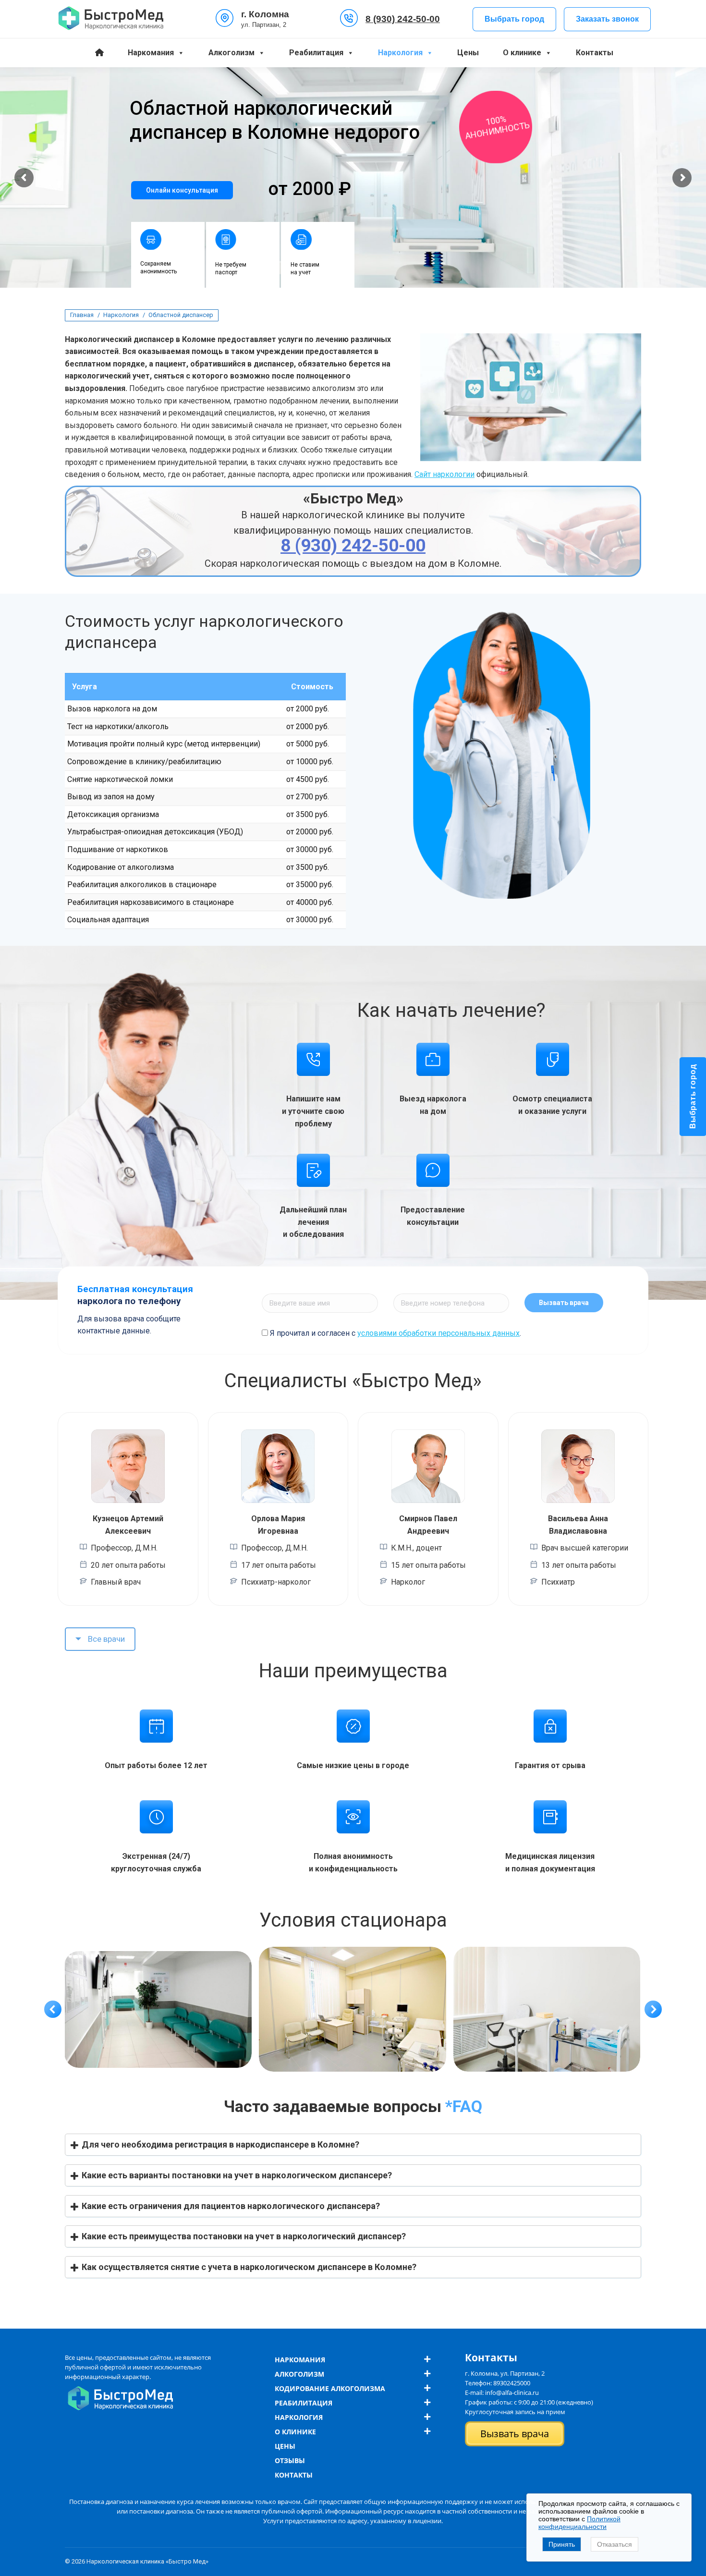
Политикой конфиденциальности (579, 2523)
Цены (468, 53)
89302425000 (512, 2383)
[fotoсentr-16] (353, 2009)
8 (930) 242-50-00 (403, 19)
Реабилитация (316, 53)
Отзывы (290, 2460)
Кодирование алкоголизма (330, 2388)
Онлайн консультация (182, 190)
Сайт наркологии (444, 474)
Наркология (400, 53)
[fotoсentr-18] (547, 2009)
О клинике (522, 53)
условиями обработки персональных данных (438, 1333)
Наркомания (151, 53)
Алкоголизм (231, 53)
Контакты (595, 53)
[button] (53, 2009)
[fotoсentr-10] (158, 2009)
